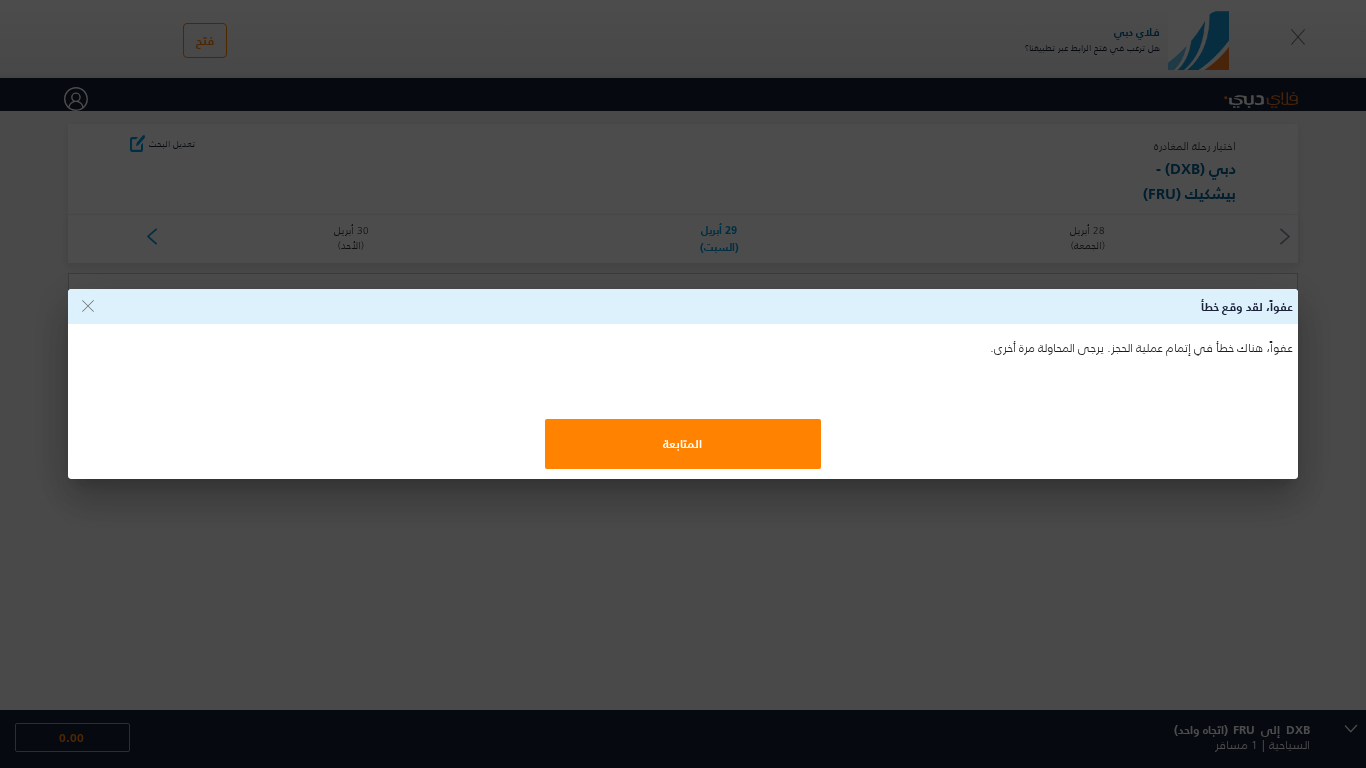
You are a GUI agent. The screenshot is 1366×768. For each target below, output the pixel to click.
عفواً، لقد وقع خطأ (1247, 306)
